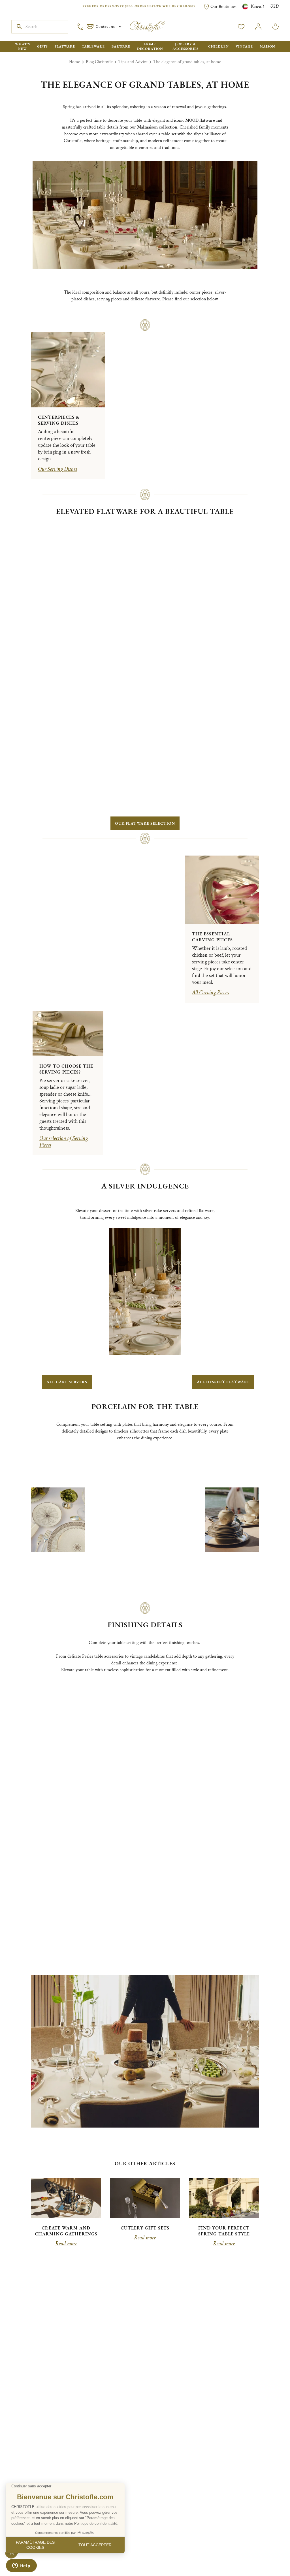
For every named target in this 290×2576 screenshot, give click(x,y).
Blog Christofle (99, 62)
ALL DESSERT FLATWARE (221, 1104)
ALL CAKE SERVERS (69, 1104)
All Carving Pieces (210, 670)
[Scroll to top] (268, 2554)
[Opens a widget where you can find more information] (21, 2566)
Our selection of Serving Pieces (64, 842)
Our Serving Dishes (57, 456)
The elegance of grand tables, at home (187, 62)
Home (75, 62)
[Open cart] (275, 27)
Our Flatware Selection (145, 514)
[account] (241, 27)
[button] (113, 767)
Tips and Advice (133, 62)
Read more (66, 1864)
